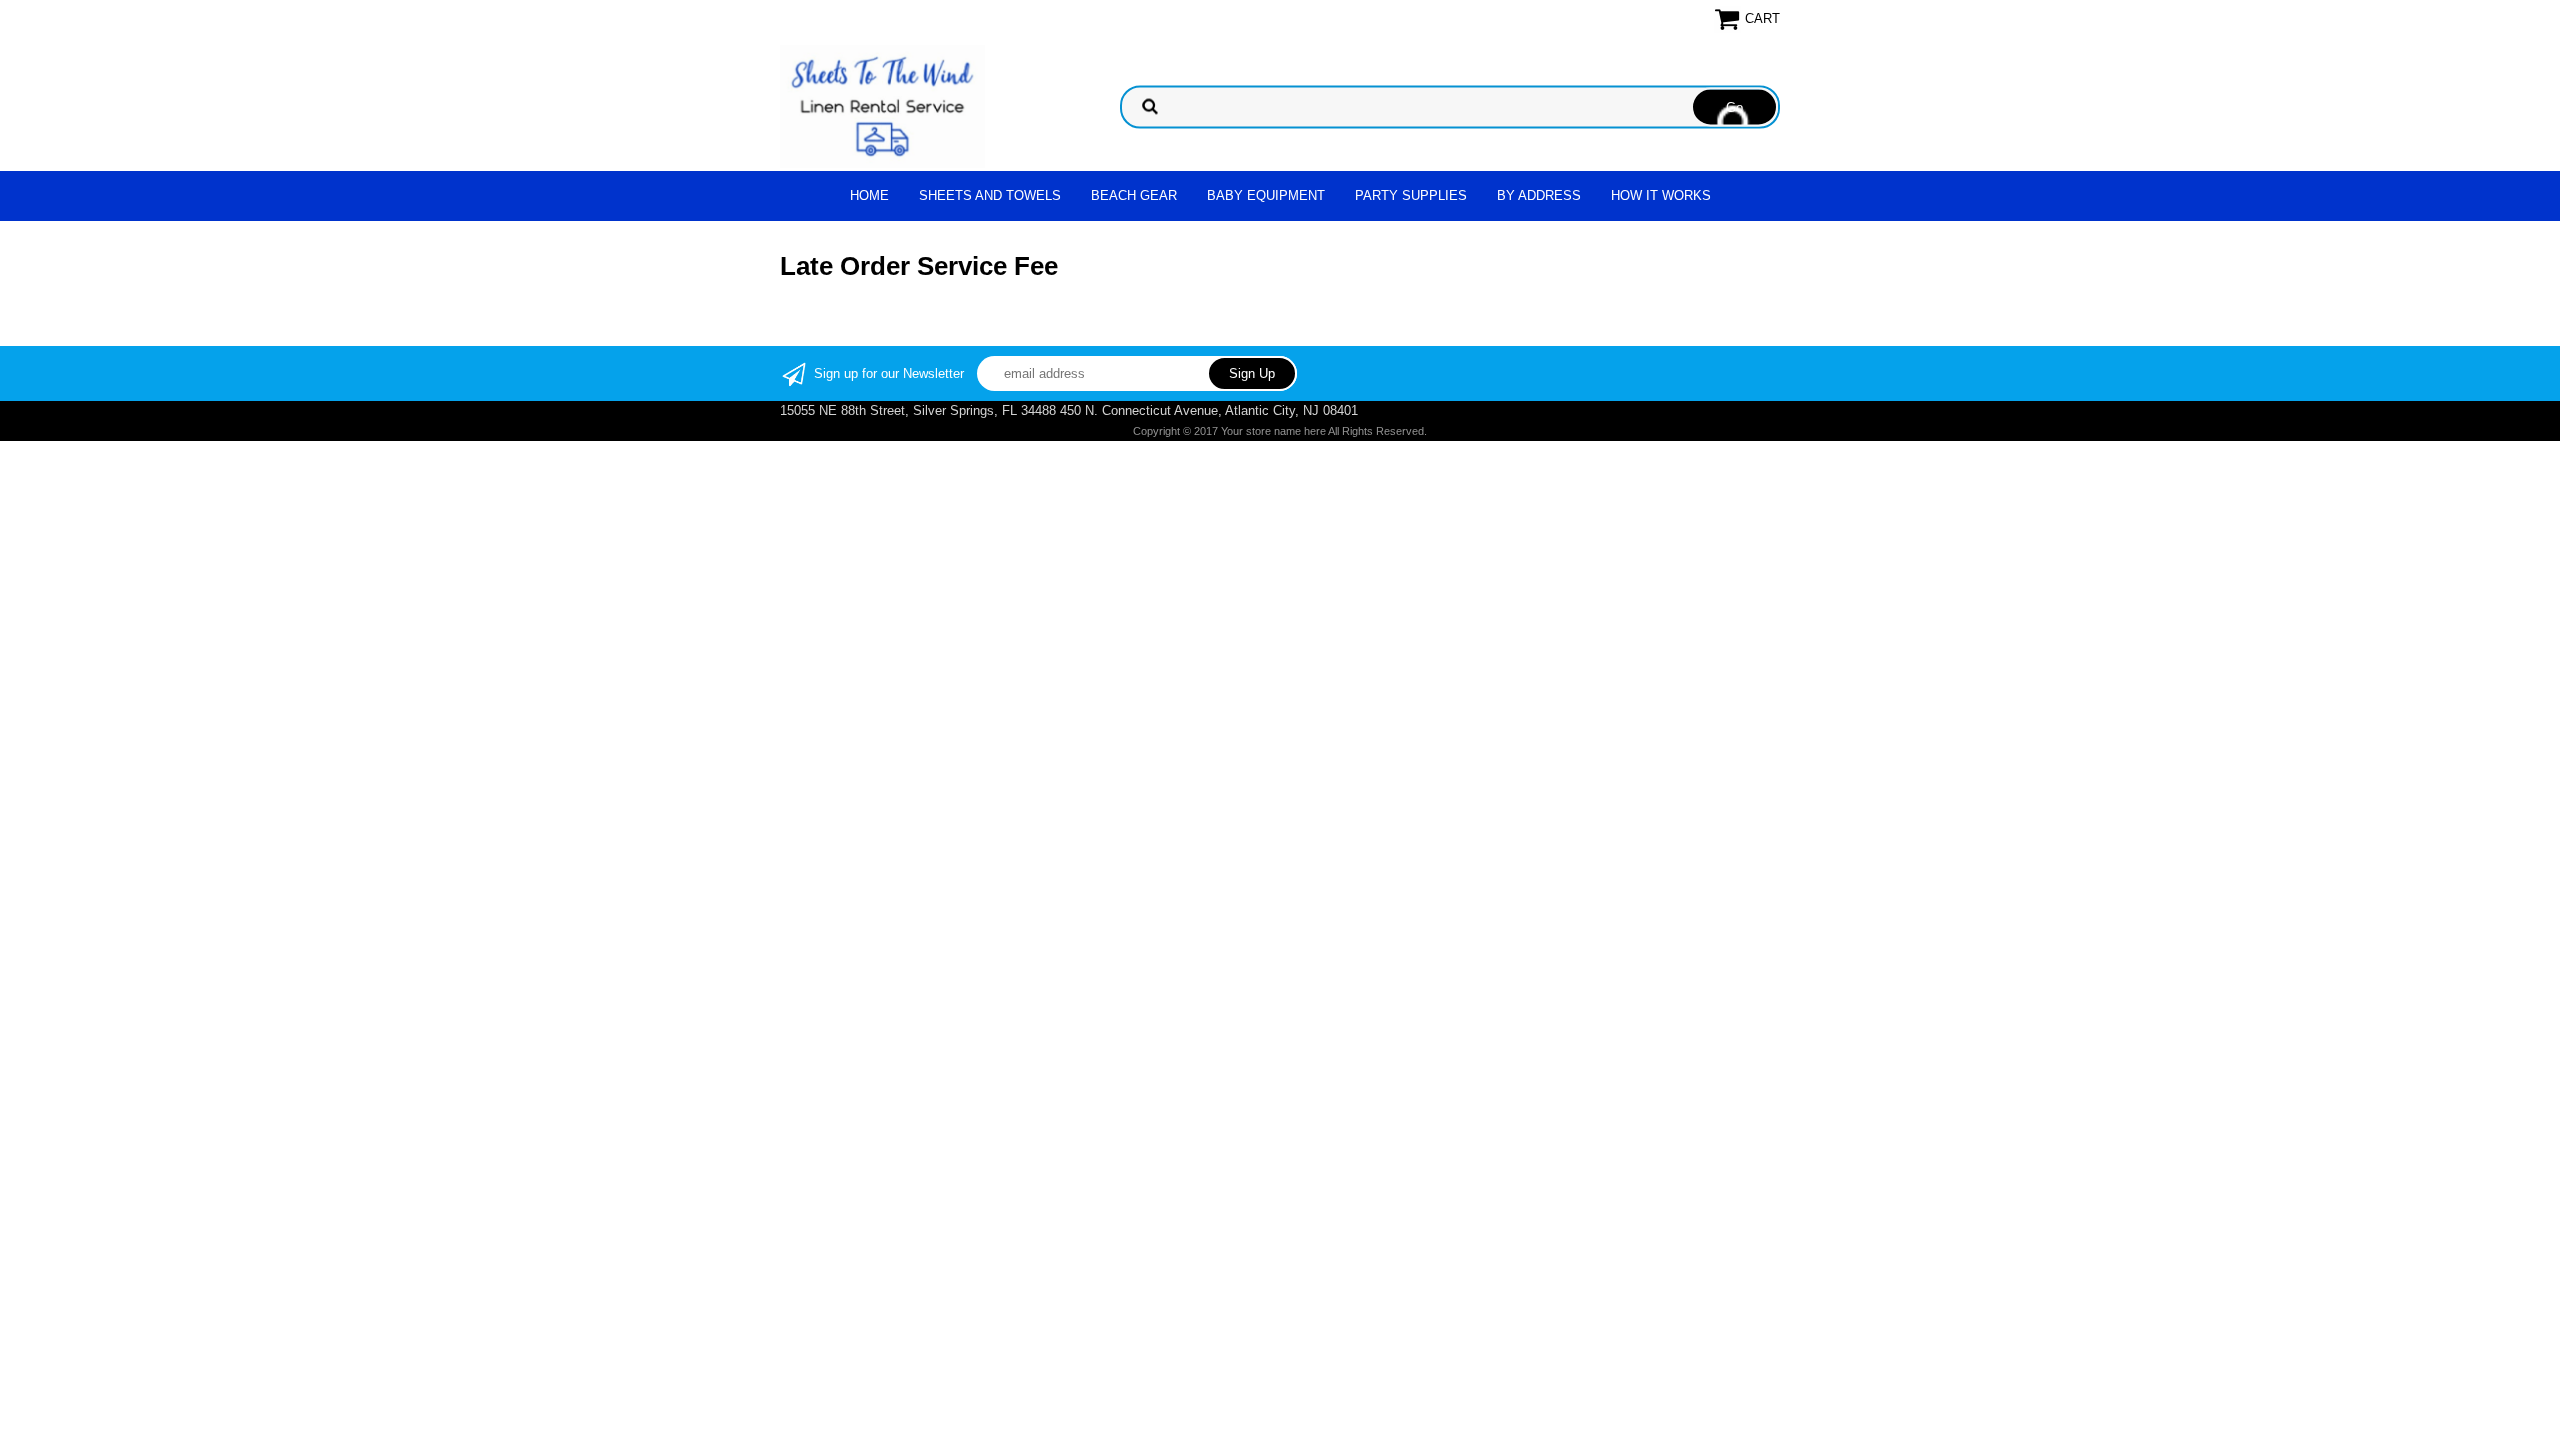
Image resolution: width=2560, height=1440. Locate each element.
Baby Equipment (1266, 195)
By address (1539, 195)
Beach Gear (1134, 195)
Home (869, 195)
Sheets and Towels (990, 195)
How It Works (1661, 195)
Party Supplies (1411, 195)
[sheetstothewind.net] (882, 105)
